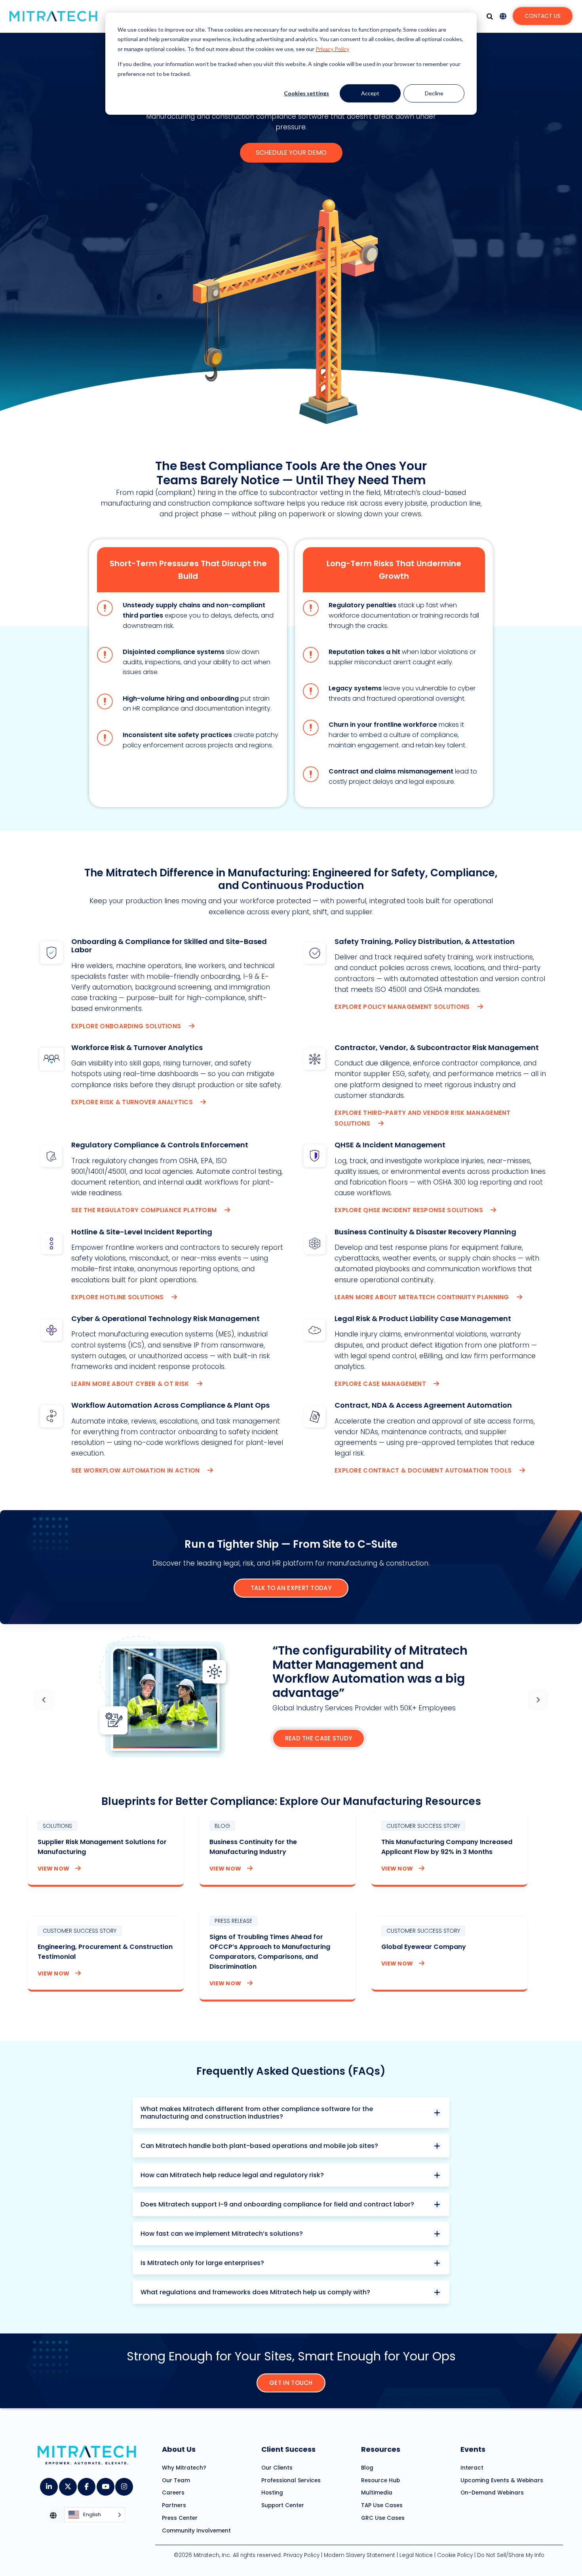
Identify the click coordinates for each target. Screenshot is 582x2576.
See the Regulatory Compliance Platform (145, 1210)
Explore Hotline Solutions (118, 1297)
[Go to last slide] (44, 1700)
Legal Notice (416, 2555)
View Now (53, 1869)
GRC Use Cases (383, 2518)
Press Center (180, 2518)
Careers (173, 2493)
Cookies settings (306, 93)
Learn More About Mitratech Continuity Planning (423, 1297)
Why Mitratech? (184, 2468)
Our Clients (277, 2468)
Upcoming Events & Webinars (502, 2480)
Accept (370, 93)
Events (473, 2449)
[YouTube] (105, 2484)
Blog (367, 2468)
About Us (179, 2449)
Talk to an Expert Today (291, 1588)
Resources (381, 2449)
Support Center (283, 2505)
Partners (174, 2505)
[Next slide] (538, 1700)
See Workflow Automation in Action (136, 1470)
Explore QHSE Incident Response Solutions (410, 1210)
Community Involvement (196, 2530)
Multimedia (377, 2493)
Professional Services (291, 2480)
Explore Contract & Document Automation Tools (424, 1470)
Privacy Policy (332, 49)
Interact (472, 2468)
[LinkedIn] (48, 2484)
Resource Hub (380, 2480)
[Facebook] (86, 2484)
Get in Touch (291, 2383)
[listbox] (95, 2515)
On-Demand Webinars (492, 2493)
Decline (434, 93)
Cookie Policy (455, 2555)
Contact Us (543, 16)
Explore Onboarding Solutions (127, 1026)
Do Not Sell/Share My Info (511, 2555)
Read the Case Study (319, 1738)
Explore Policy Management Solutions (403, 1007)
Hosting (272, 2493)
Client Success (288, 2449)
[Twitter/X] (68, 2484)
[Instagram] (124, 2484)
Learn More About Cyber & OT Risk (131, 1384)
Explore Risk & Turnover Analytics (133, 1102)
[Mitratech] (53, 16)
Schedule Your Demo (291, 153)
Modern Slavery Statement (359, 2555)
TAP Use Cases (382, 2505)
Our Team (176, 2480)
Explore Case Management (381, 1384)
